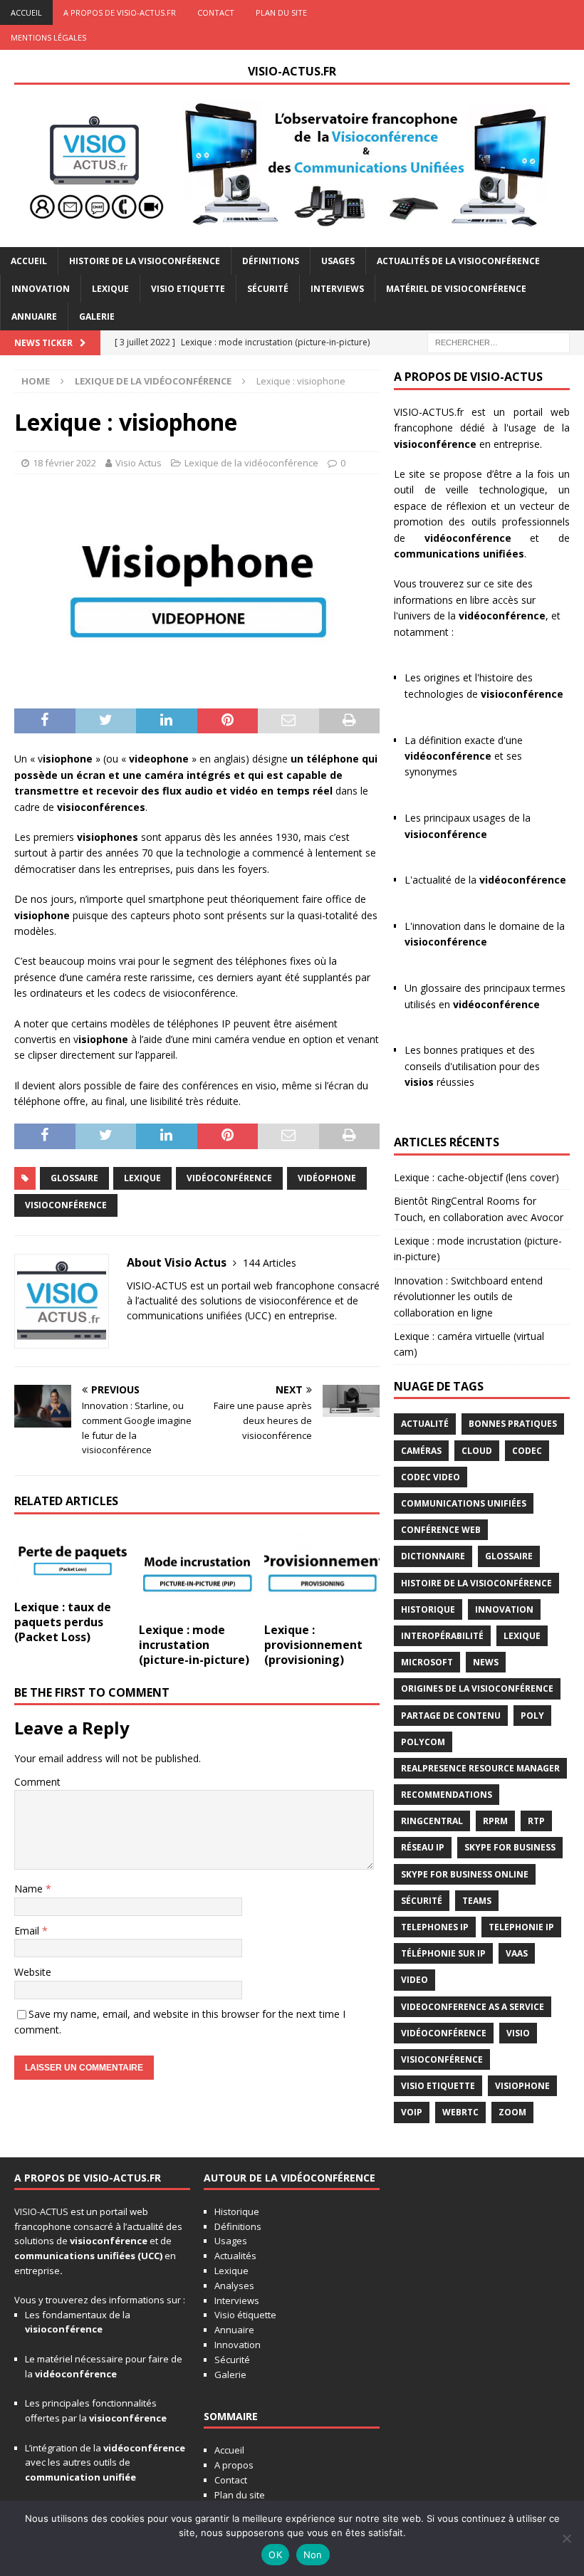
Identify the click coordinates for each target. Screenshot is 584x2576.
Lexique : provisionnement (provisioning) (313, 1645)
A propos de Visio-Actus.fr (120, 12)
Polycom (423, 1742)
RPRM (495, 1821)
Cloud (477, 1451)
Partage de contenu (451, 1716)
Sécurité (268, 289)
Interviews (337, 289)
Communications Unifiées (464, 1503)
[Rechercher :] (499, 341)
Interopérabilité (442, 1636)
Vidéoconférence (229, 1178)
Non (313, 2555)
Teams (477, 1901)
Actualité (425, 1424)
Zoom (512, 2112)
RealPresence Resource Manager (480, 1768)
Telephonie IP (521, 1927)
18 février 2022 (64, 463)
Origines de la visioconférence (477, 1688)
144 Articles (270, 1263)
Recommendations (447, 1795)
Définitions (271, 261)
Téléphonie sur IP (443, 1953)
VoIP (412, 2112)
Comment (37, 1782)
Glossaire (74, 1178)
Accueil (26, 12)
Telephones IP (435, 1927)
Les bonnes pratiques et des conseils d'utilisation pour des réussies (472, 1066)
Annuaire (34, 316)
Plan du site (281, 12)
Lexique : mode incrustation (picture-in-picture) (194, 1645)
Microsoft (427, 1662)
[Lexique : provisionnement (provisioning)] (322, 1572)
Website (33, 1972)
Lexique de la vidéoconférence (251, 463)
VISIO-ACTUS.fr (429, 412)
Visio (518, 2033)
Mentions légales (48, 37)
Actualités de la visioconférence (458, 261)
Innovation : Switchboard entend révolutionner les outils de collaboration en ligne (468, 1297)
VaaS (517, 1953)
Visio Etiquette (188, 289)
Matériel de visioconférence (456, 289)
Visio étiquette (245, 2315)
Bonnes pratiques (513, 1424)
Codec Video (431, 1477)
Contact (216, 12)
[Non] (566, 2538)
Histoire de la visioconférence (145, 261)
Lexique (110, 289)
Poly (532, 1716)
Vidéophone (327, 1178)
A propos (234, 2465)
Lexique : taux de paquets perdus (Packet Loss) (63, 1622)
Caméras (421, 1451)
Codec (527, 1451)
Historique (428, 1609)
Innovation (41, 289)
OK (275, 2555)
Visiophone (522, 2086)
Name (30, 1889)
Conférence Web (441, 1530)
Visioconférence (66, 1205)
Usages (338, 261)
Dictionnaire (433, 1556)
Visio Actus (139, 463)
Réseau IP (423, 1847)
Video (414, 1980)
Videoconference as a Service (473, 2007)
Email (28, 1931)
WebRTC (460, 2112)
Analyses (234, 2286)
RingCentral (432, 1821)
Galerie (97, 316)
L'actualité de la (485, 880)
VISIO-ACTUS (41, 2211)
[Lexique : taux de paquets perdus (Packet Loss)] (72, 1561)
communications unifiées (75, 2256)
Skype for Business (510, 1847)
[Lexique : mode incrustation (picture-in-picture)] (197, 1572)
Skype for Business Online (465, 1874)
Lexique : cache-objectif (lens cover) (476, 1177)
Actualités (235, 2256)
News (486, 1662)
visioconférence (435, 444)
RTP (536, 1821)
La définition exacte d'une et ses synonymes (464, 756)
